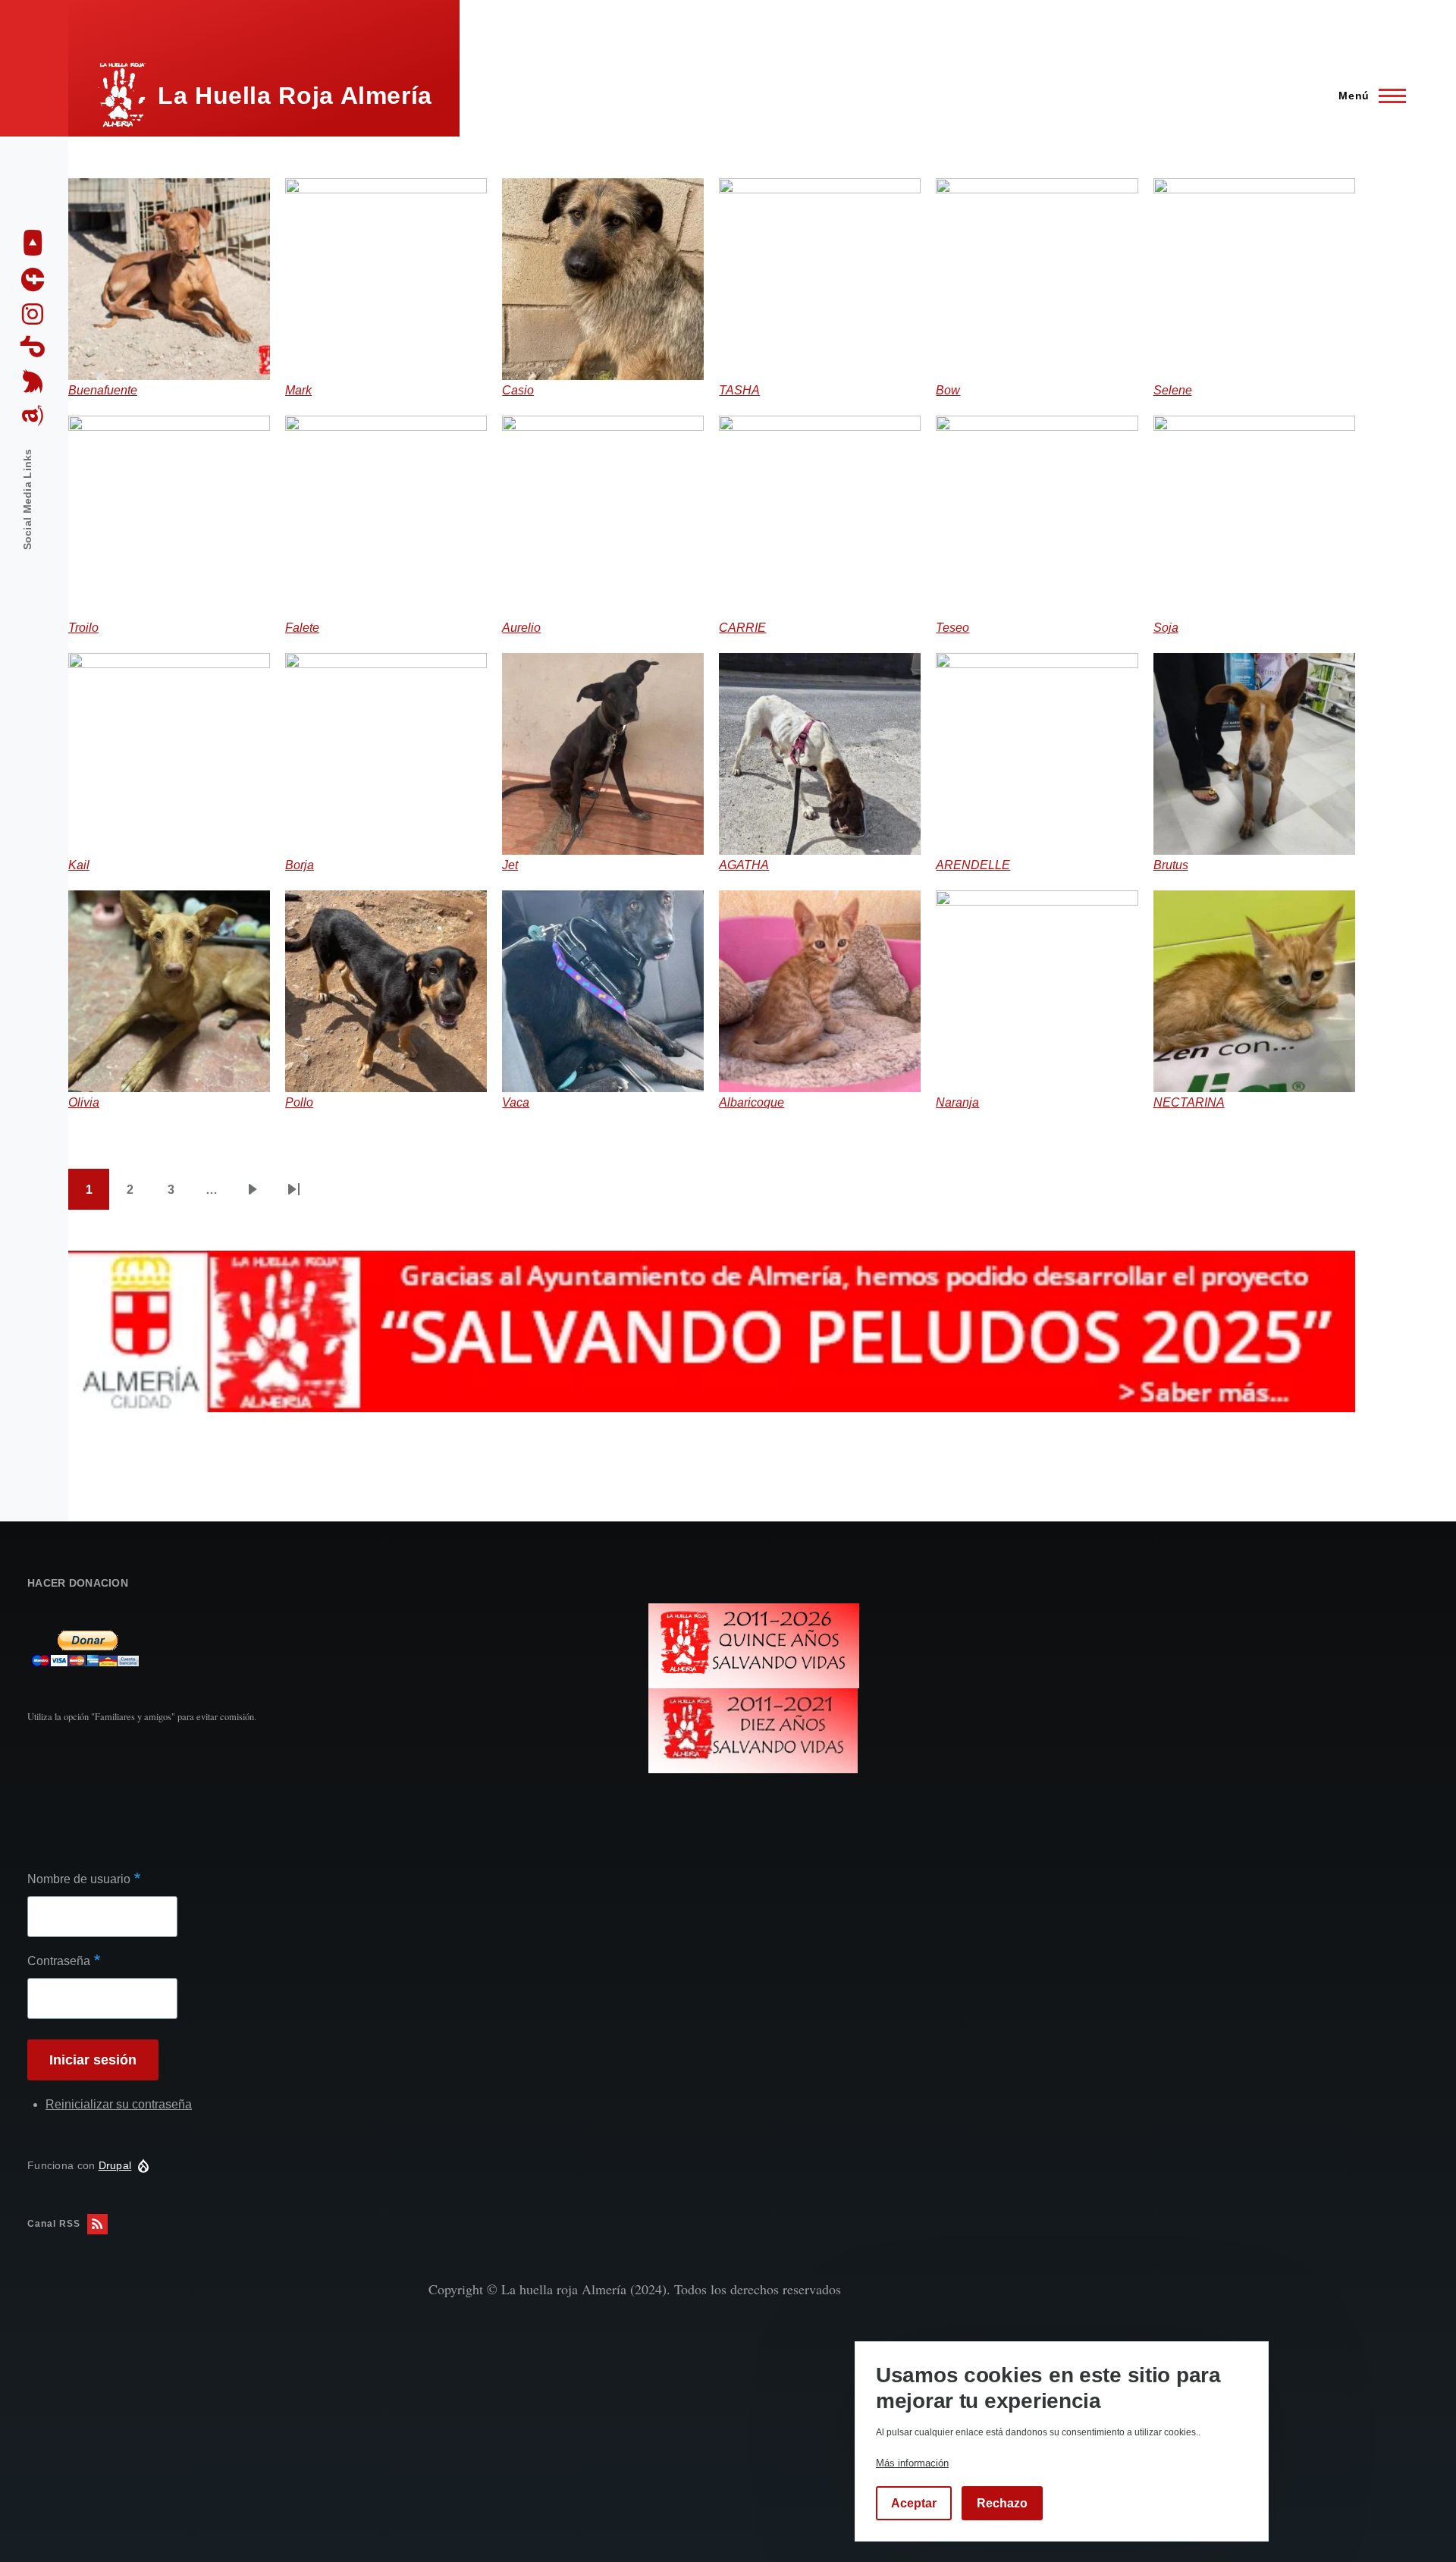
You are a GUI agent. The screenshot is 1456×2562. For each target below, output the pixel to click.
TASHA (739, 390)
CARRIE (742, 628)
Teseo (952, 628)
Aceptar (914, 2503)
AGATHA (744, 865)
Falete (302, 628)
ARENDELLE (973, 865)
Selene (1173, 390)
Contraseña (59, 1961)
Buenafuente (103, 390)
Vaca (516, 1102)
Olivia (84, 1102)
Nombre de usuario (79, 1879)
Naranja (957, 1102)
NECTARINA (1189, 1102)
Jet (510, 865)
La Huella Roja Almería (295, 96)
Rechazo (1002, 2503)
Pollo (299, 1102)
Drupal (115, 2165)
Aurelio (521, 628)
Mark (298, 390)
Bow (948, 390)
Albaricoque (752, 1102)
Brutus (1171, 865)
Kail (79, 865)
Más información (912, 2463)
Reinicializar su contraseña (119, 2104)
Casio (518, 390)
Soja (1166, 628)
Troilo (83, 628)
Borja (300, 865)
